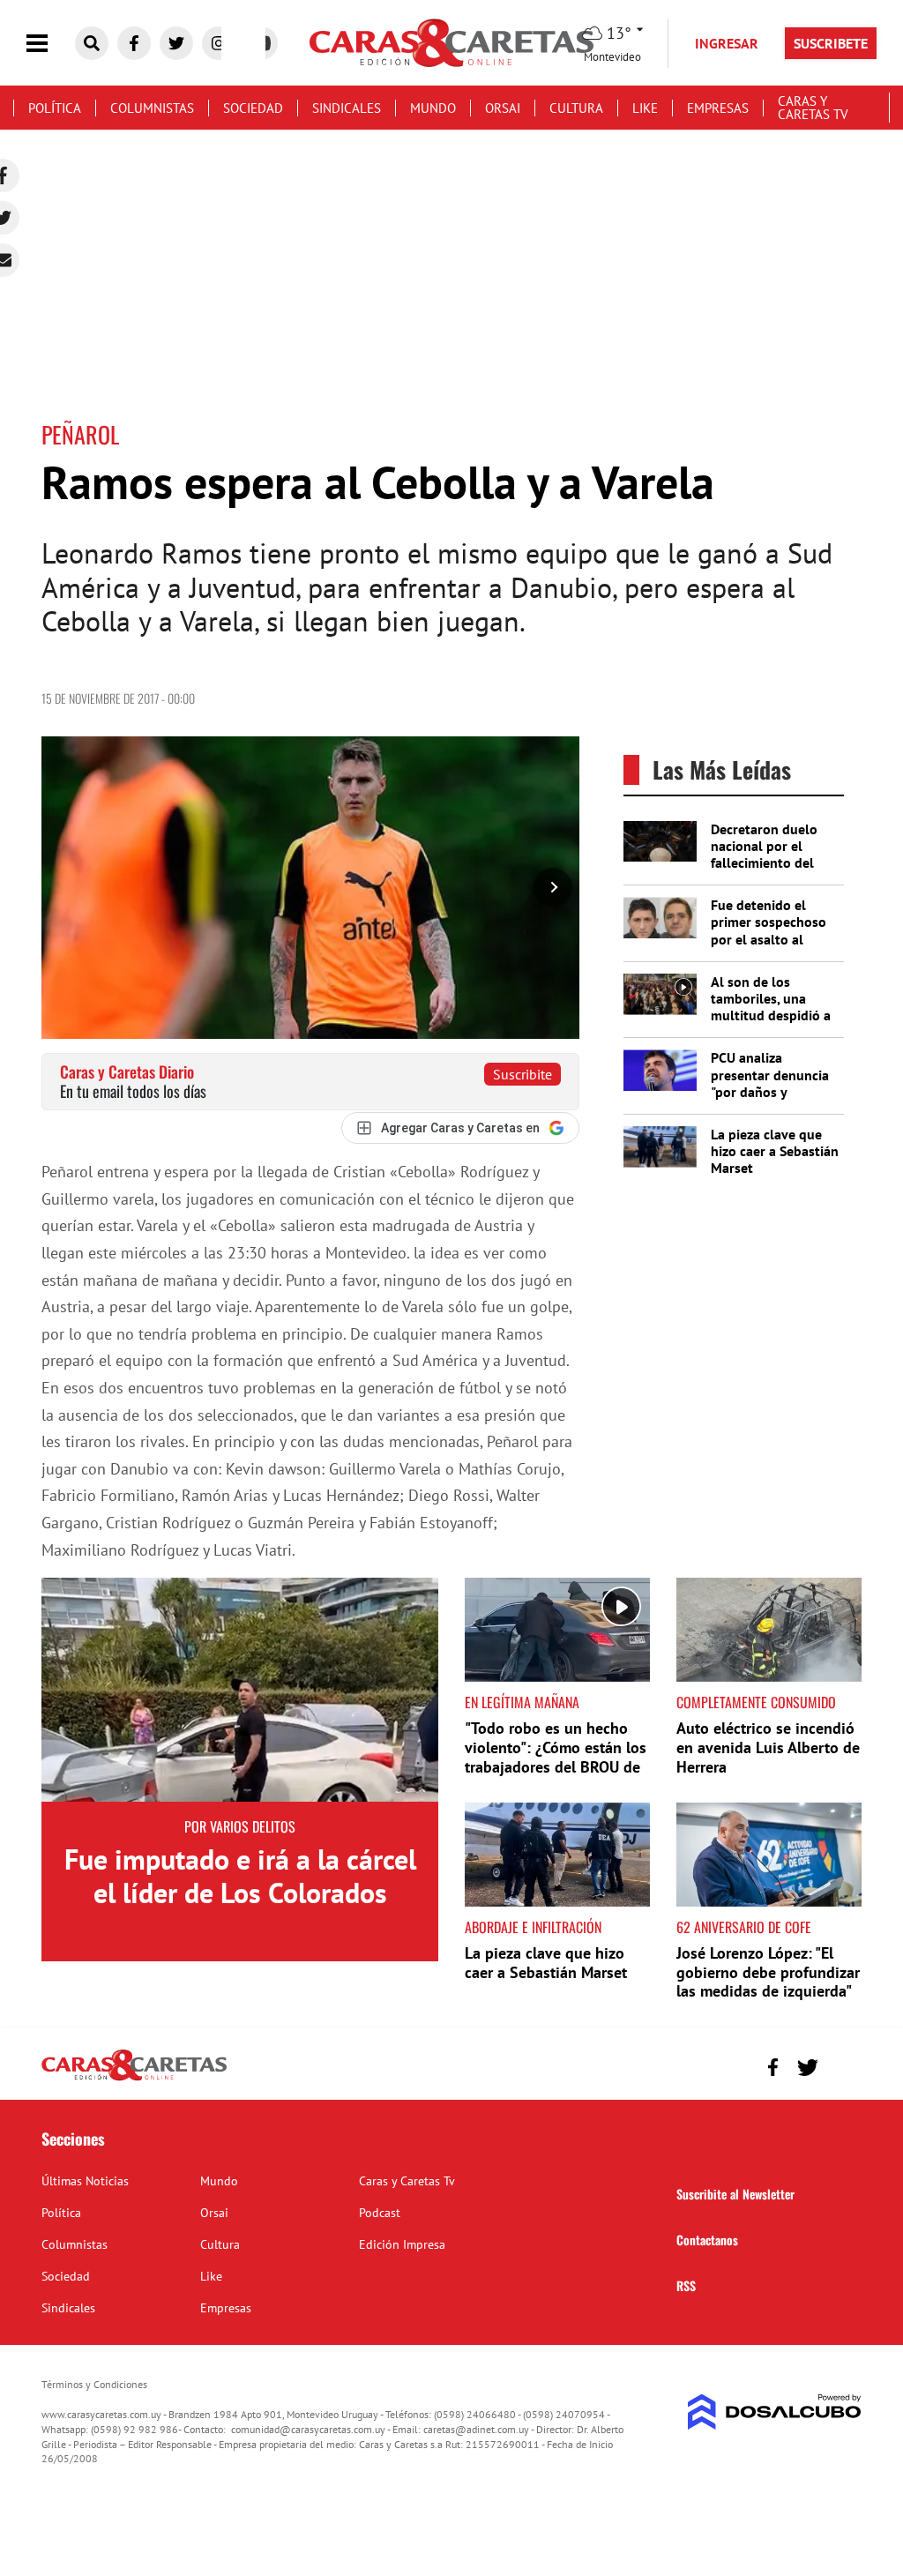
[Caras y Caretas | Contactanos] (842, 2065)
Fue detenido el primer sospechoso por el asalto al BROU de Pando (769, 930)
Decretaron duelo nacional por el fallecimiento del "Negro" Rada (764, 855)
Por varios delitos (240, 1826)
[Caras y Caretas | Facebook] (134, 43)
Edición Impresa (402, 2244)
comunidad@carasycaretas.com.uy (308, 2429)
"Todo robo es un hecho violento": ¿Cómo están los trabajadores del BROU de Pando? (556, 1757)
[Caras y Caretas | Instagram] (219, 43)
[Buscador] (92, 43)
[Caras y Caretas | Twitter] (176, 43)
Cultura (576, 108)
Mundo (433, 108)
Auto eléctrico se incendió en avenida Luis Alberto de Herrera (768, 1747)
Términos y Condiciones (94, 2384)
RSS (686, 2285)
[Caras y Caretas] (134, 2079)
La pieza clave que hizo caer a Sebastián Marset (775, 1151)
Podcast (380, 2213)
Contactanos (707, 2240)
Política (55, 108)
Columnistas (152, 108)
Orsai (503, 108)
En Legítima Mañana (522, 1702)
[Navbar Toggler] (50, 44)
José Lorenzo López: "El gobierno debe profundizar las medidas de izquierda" (768, 1972)
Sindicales (347, 108)
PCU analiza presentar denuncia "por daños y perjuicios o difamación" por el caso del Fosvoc (770, 1100)
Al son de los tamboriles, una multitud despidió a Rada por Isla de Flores (771, 1015)
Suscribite (522, 1074)
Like (645, 108)
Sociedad (253, 108)
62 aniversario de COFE (744, 1927)
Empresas (718, 108)
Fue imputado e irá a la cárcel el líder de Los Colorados (240, 1876)
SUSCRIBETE (831, 43)
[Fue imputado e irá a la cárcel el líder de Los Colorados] (240, 1689)
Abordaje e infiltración (533, 1927)
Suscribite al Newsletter (735, 2194)
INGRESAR (727, 43)
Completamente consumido (756, 1702)
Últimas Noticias (85, 2181)
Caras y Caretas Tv (813, 108)
